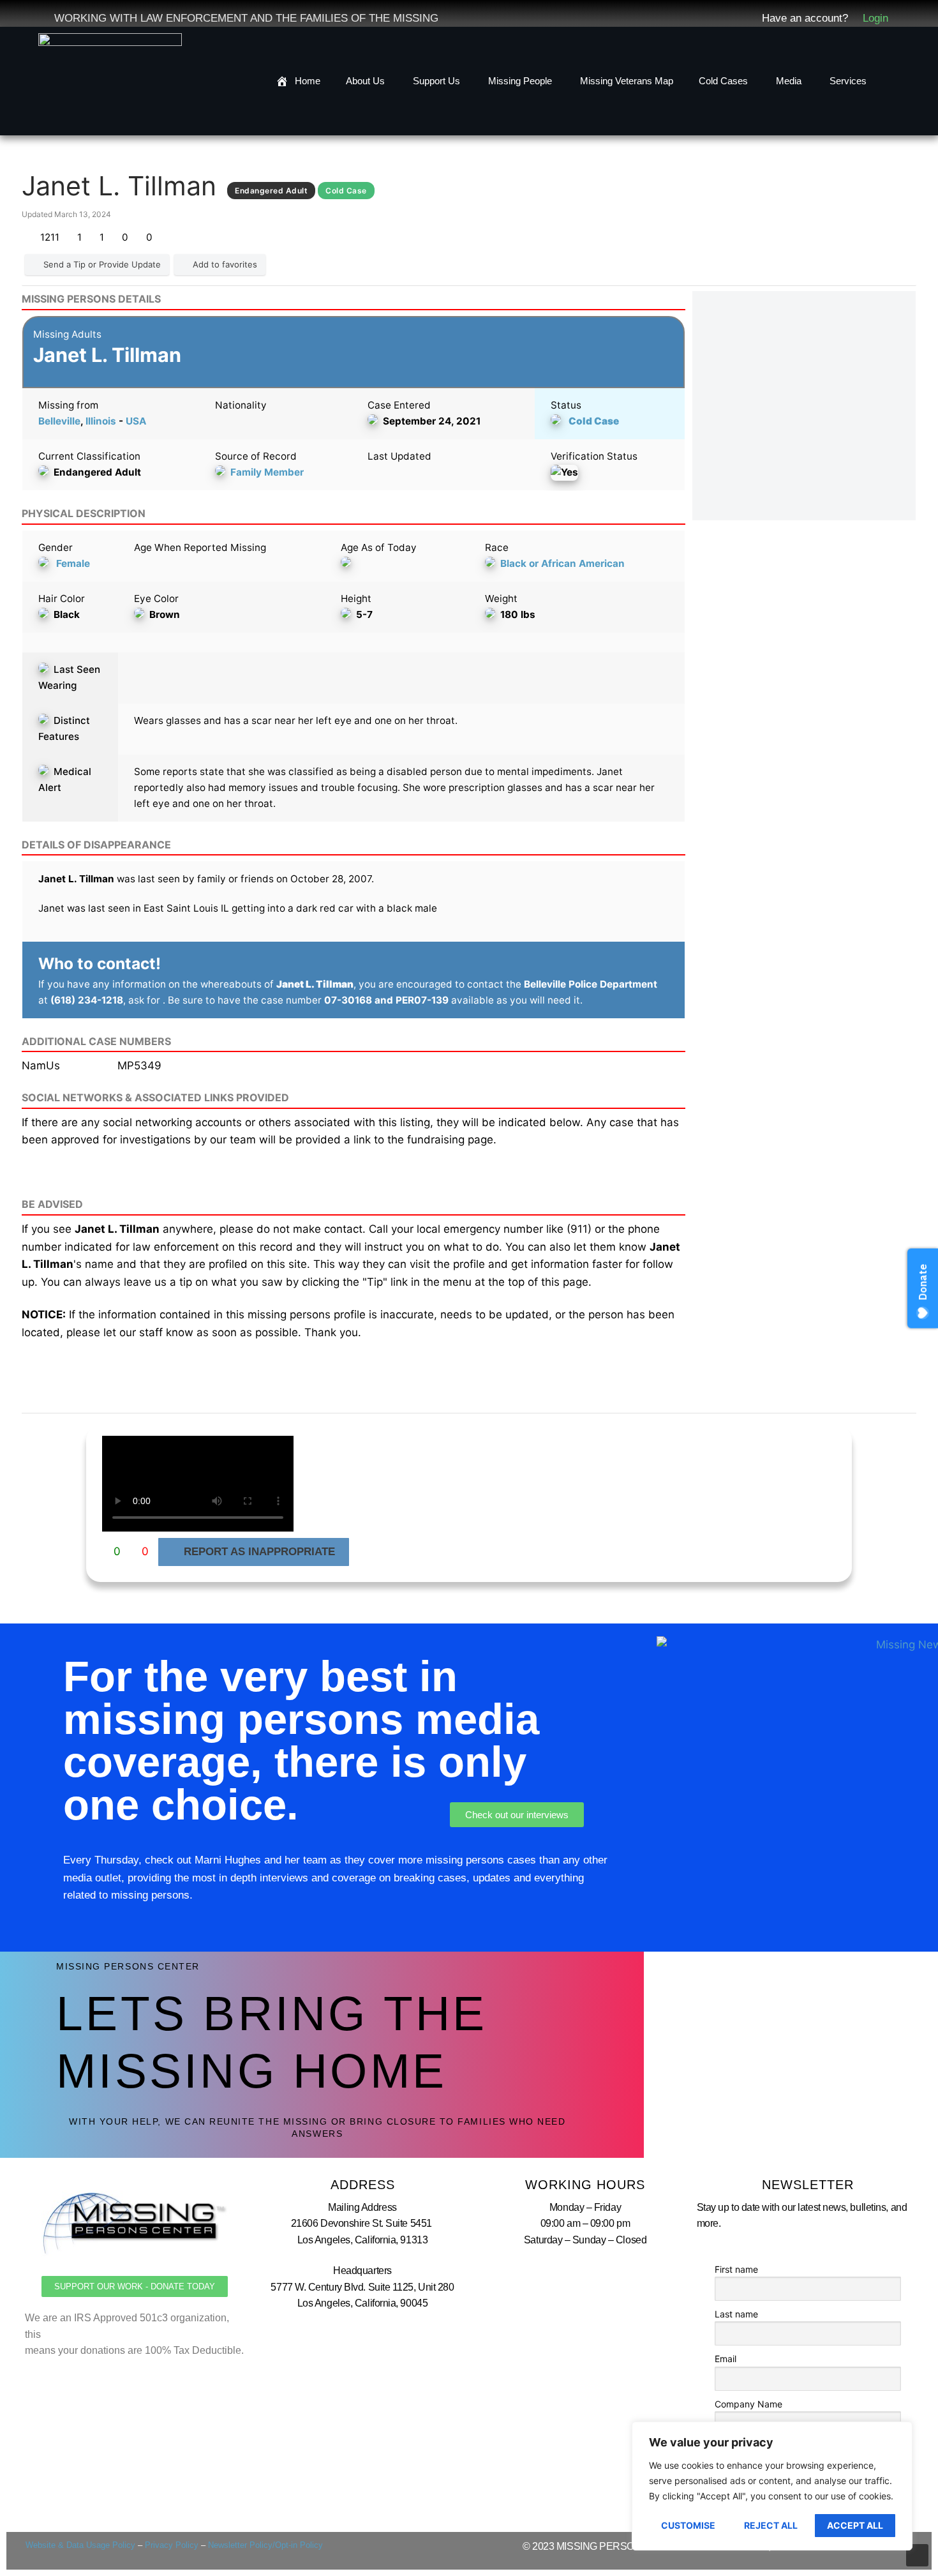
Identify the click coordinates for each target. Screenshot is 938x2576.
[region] (772, 2486)
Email (726, 2359)
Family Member (267, 472)
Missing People (520, 81)
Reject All (771, 2525)
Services (848, 81)
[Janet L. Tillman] (804, 406)
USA (136, 421)
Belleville (59, 421)
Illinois (101, 421)
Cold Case (594, 421)
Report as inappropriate (259, 1552)
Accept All (855, 2525)
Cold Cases (723, 81)
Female (73, 563)
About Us (365, 81)
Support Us (436, 81)
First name (736, 2269)
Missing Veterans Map (627, 81)
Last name (736, 2314)
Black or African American (562, 563)
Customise (688, 2525)
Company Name (748, 2404)
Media (789, 81)
